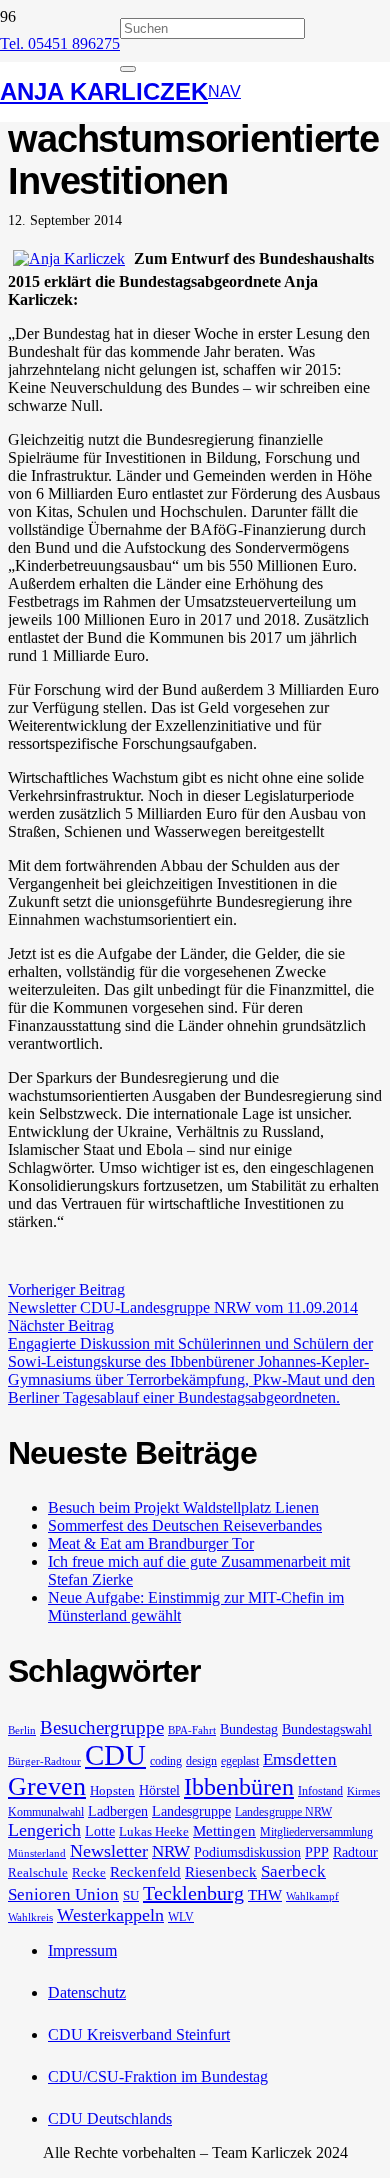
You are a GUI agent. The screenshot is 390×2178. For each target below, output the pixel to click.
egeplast (240, 1761)
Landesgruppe (191, 1811)
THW (265, 1895)
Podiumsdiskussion (247, 1852)
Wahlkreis (30, 1917)
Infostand (320, 1791)
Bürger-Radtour (44, 1761)
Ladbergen (118, 1811)
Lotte (100, 1831)
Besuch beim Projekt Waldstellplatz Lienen (183, 1507)
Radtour (355, 1852)
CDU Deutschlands (110, 2118)
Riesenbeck (221, 1872)
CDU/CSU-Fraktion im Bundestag (158, 2076)
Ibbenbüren (239, 1786)
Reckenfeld (145, 1872)
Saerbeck (293, 1871)
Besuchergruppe (102, 1727)
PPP (317, 1852)
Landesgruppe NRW (283, 1812)
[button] (224, 92)
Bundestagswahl (327, 1729)
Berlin (22, 1730)
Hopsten (112, 1790)
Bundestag (249, 1729)
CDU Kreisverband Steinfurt (139, 2034)
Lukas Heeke (154, 1831)
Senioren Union (63, 1894)
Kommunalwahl (46, 1812)
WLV (181, 1917)
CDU (115, 1755)
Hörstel (159, 1790)
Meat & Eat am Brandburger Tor (151, 1543)
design (201, 1761)
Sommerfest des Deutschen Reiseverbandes (185, 1525)
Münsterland (37, 1853)
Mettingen (224, 1831)
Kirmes (363, 1791)
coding (166, 1761)
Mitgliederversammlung (316, 1832)
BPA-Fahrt (192, 1730)
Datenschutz (87, 1992)
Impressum (82, 1950)
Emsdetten (300, 1759)
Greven (47, 1786)
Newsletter (109, 1851)
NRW (171, 1851)
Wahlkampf (312, 1896)
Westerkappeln (110, 1915)
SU (131, 1895)
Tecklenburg (193, 1893)
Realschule (38, 1872)
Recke (89, 1872)
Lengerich (44, 1830)
